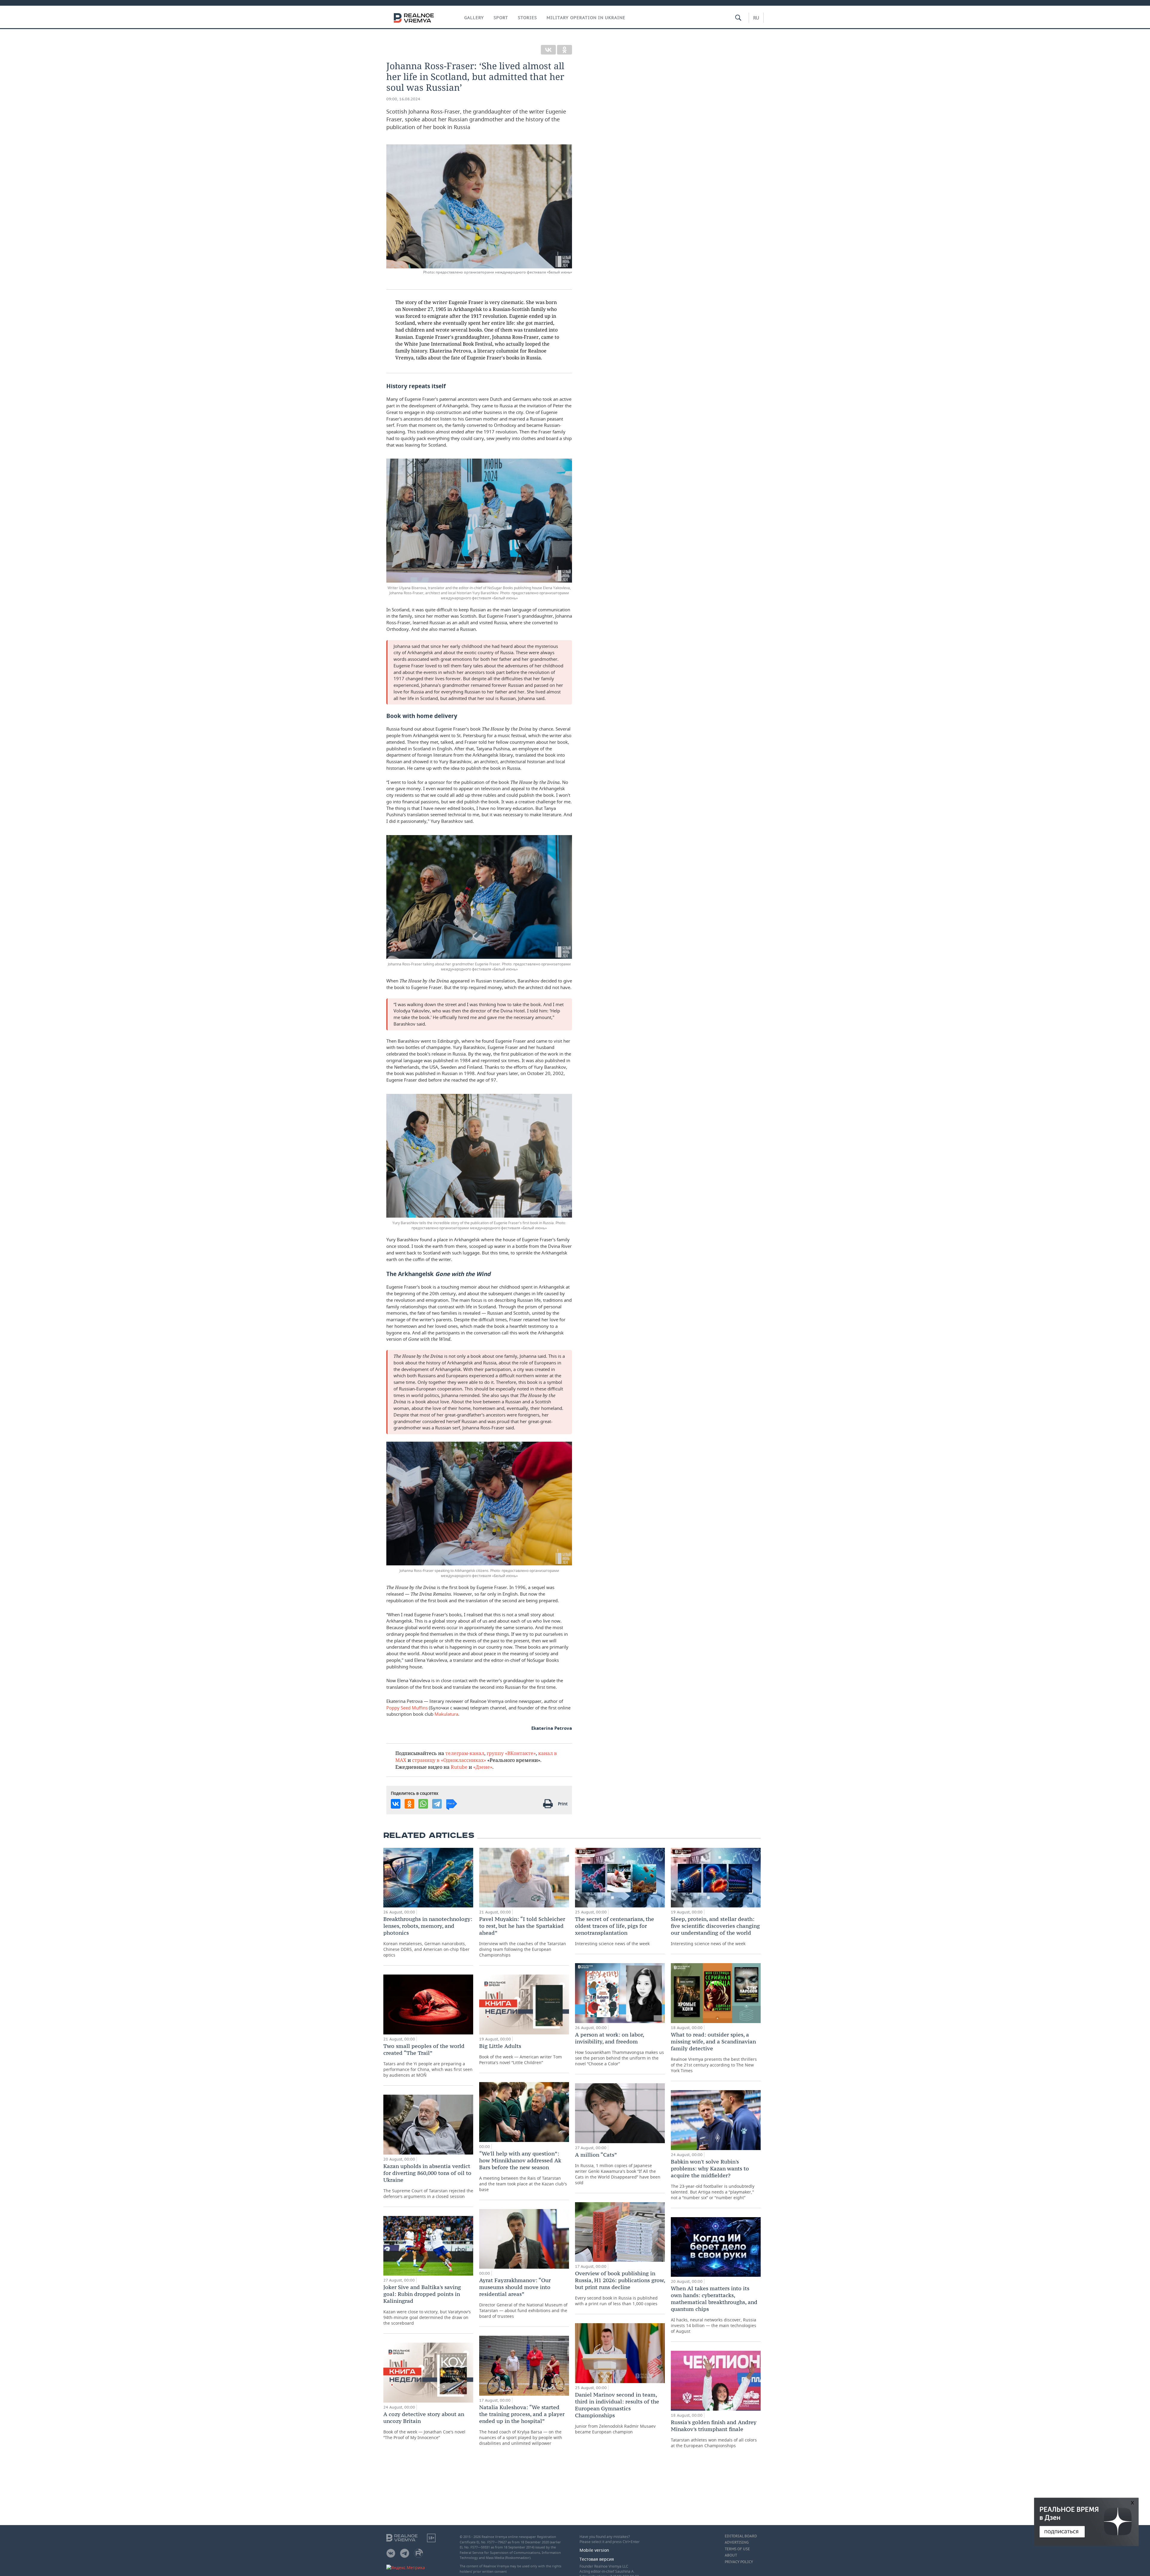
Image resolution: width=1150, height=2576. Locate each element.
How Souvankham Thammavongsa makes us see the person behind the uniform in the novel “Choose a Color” (619, 2049)
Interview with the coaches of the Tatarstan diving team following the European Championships (523, 1937)
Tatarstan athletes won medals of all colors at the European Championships (714, 2434)
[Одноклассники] (565, 50)
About (731, 2555)
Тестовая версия (597, 2559)
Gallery (474, 18)
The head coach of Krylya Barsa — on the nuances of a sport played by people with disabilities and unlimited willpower (522, 2425)
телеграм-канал (465, 1753)
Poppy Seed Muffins (407, 1708)
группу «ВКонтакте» (511, 1753)
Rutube (459, 1767)
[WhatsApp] (423, 1804)
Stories (527, 18)
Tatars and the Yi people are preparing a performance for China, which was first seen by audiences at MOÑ (428, 2060)
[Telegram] (437, 1804)
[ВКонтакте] (548, 50)
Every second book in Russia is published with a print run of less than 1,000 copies (620, 2288)
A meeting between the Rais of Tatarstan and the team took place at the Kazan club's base (523, 2171)
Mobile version (594, 2550)
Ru (756, 18)
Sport (501, 18)
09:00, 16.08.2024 (403, 99)
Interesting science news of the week (615, 1931)
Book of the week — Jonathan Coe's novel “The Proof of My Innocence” (424, 2425)
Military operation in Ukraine (586, 18)
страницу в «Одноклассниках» (449, 1760)
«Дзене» (483, 1767)
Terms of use (737, 2549)
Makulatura (446, 1714)
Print (563, 1804)
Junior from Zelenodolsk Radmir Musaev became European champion (617, 2413)
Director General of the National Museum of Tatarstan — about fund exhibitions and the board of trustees (523, 2298)
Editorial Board (741, 2536)
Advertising (737, 2542)
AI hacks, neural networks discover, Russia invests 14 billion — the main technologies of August (714, 2309)
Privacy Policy (739, 2562)
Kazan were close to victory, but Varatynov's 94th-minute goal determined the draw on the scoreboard (427, 2305)
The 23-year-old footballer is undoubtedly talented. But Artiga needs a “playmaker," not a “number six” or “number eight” (713, 2179)
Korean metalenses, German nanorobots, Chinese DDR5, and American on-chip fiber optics (428, 1937)
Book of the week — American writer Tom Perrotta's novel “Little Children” (520, 2054)
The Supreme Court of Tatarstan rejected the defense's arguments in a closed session (428, 2181)
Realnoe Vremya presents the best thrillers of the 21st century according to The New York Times (714, 2052)
